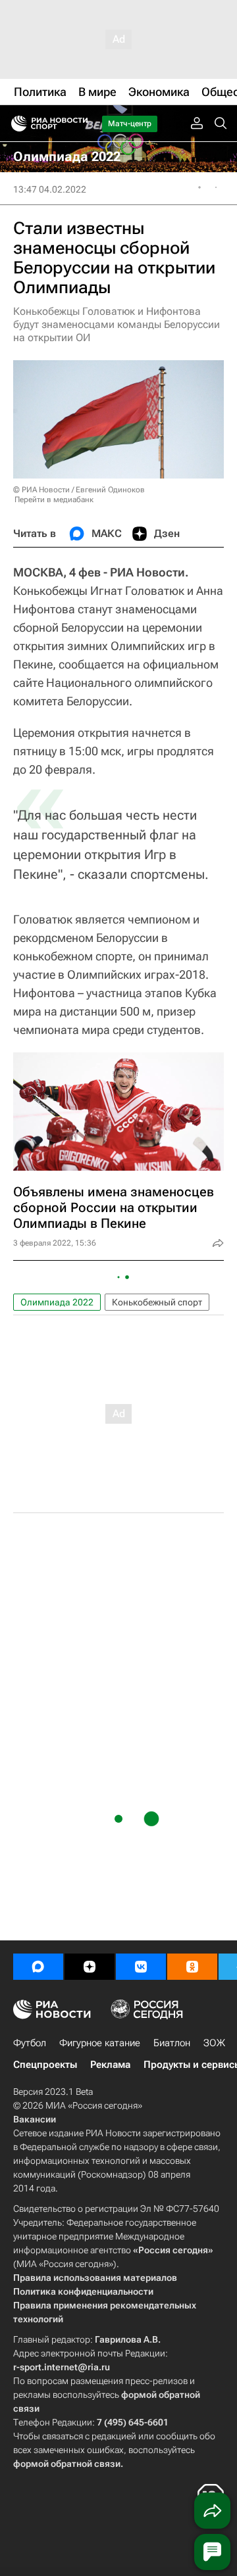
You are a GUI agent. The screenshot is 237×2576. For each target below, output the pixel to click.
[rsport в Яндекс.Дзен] (90, 1967)
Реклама (110, 2065)
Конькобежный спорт (157, 1302)
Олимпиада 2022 (57, 1302)
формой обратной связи (67, 2464)
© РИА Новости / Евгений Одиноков (79, 490)
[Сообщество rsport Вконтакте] (141, 1967)
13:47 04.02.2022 (50, 189)
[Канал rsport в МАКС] (38, 1967)
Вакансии (35, 2119)
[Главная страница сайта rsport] (79, 124)
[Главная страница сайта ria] (15, 124)
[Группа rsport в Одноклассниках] (192, 1967)
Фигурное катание (100, 2043)
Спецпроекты (45, 2065)
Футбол (30, 2043)
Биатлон (172, 2043)
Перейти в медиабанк (54, 500)
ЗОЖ (214, 2043)
